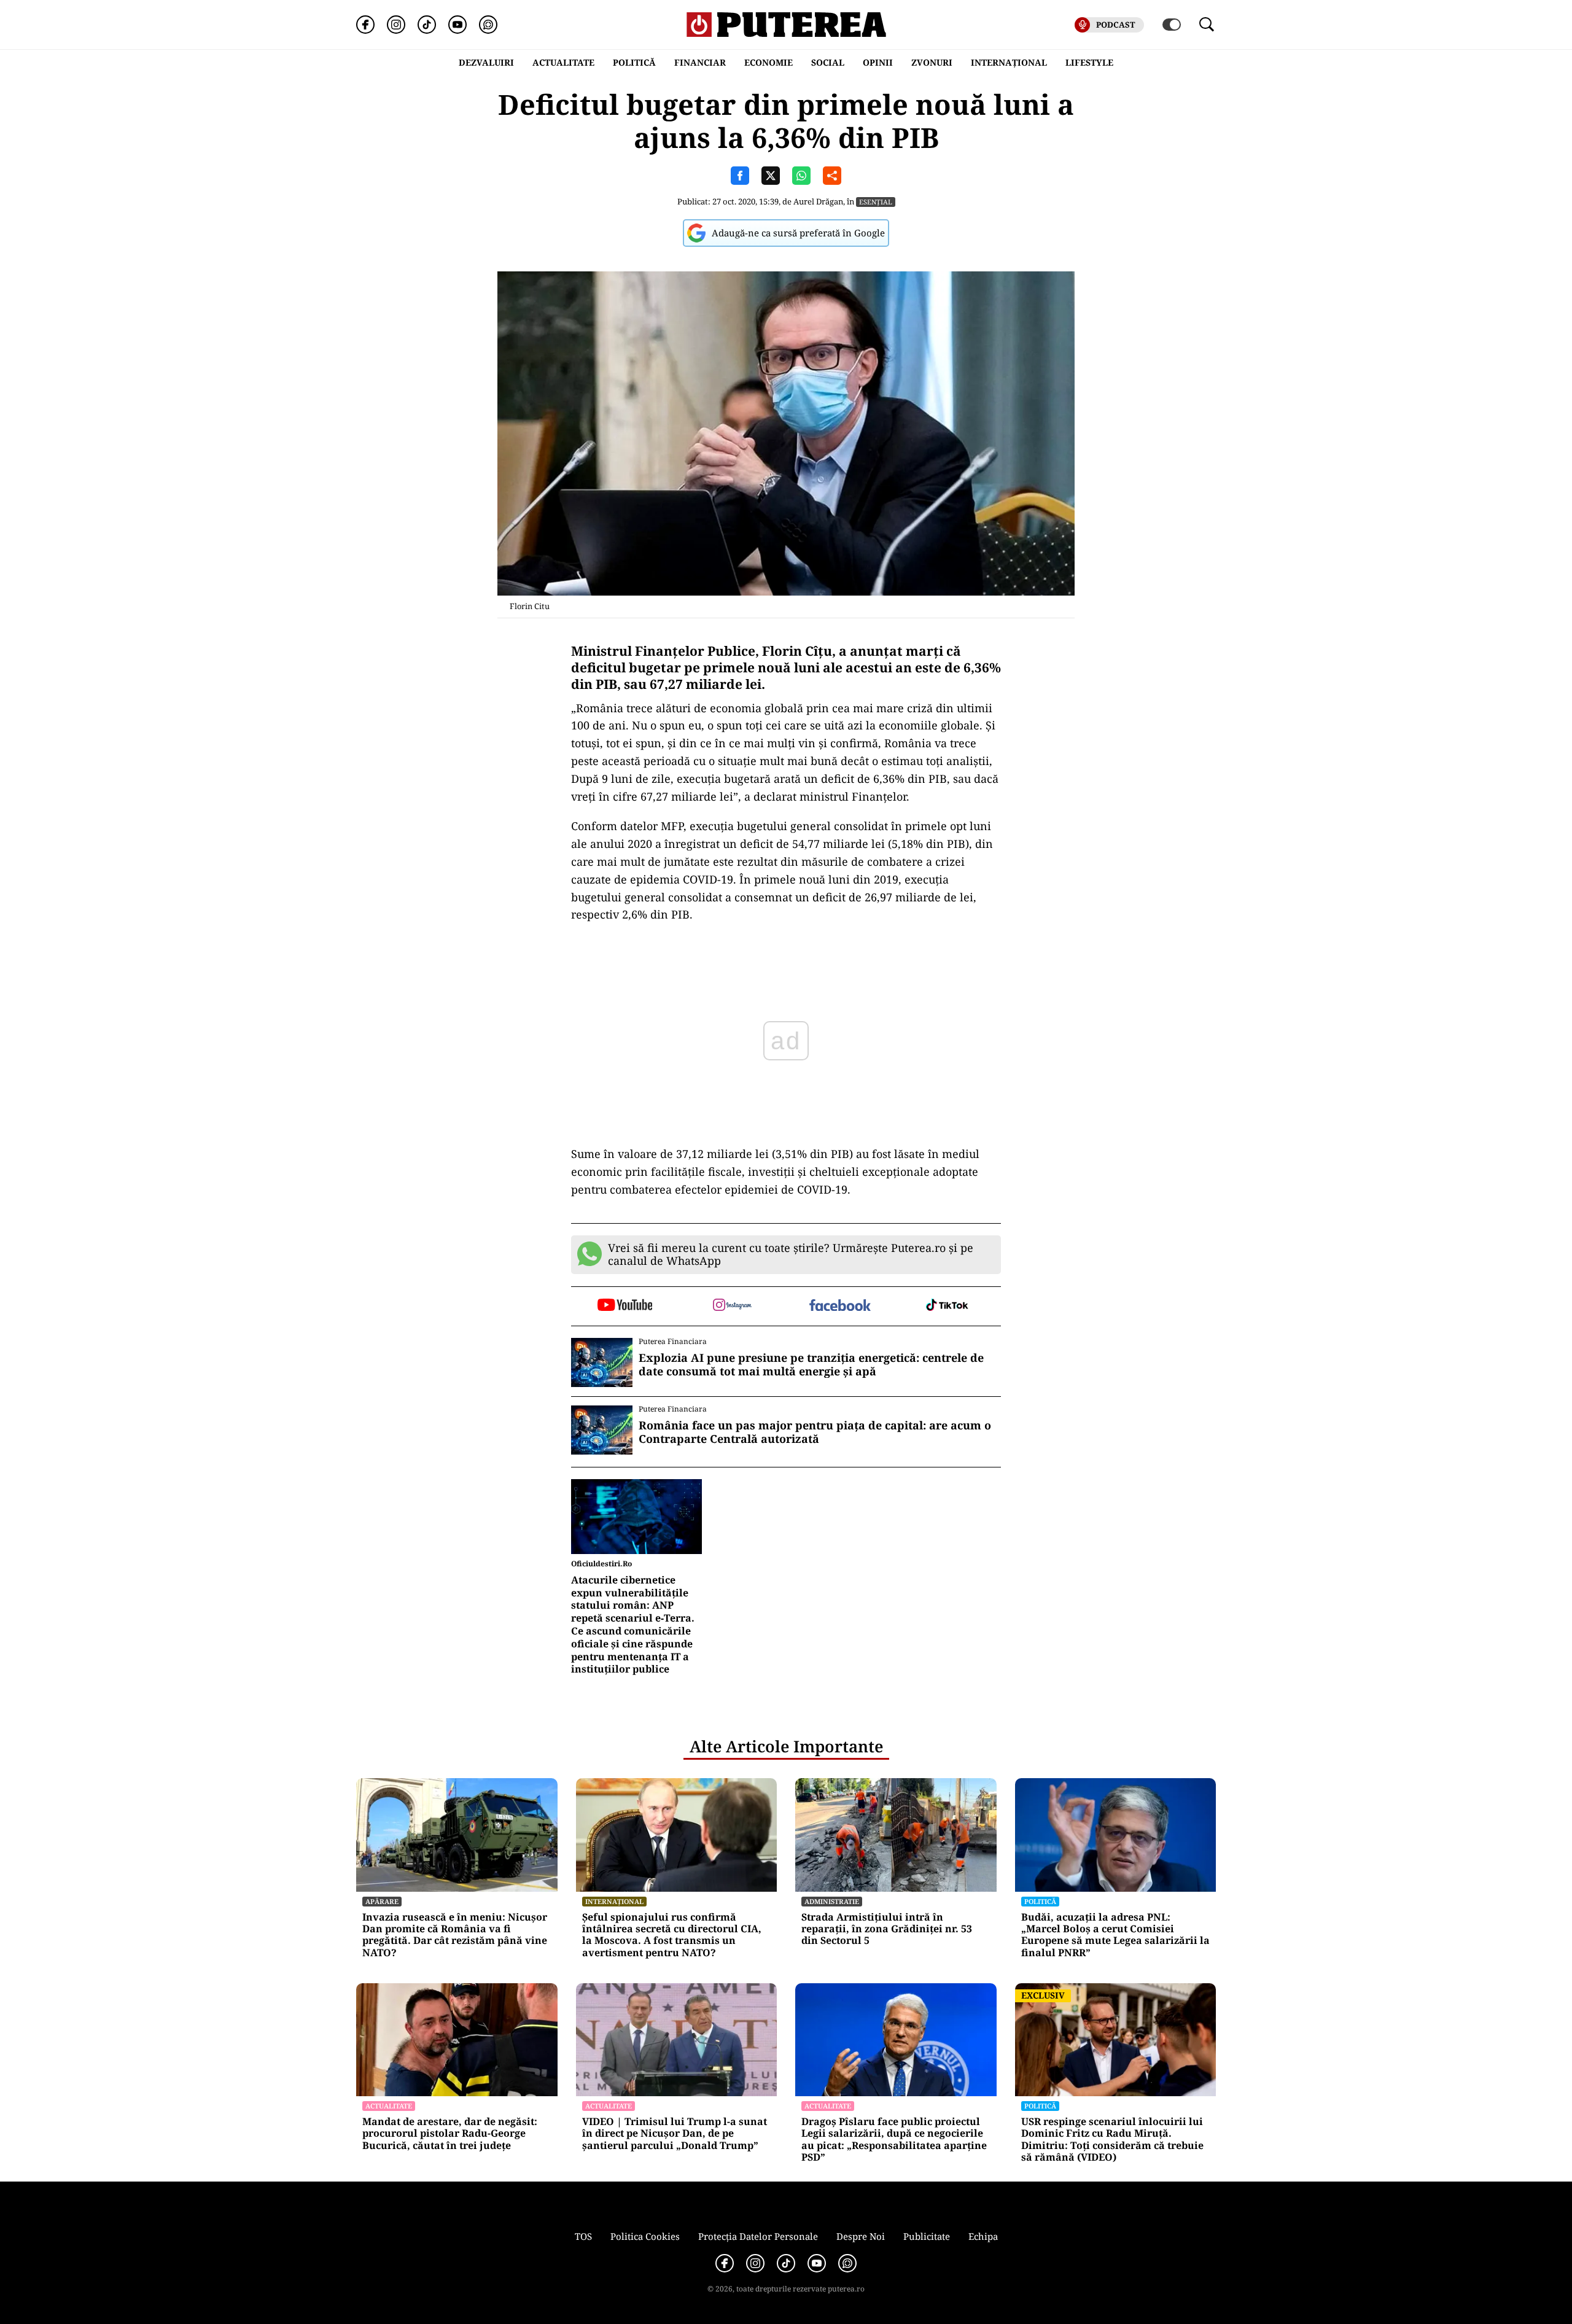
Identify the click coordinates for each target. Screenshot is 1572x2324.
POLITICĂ (634, 62)
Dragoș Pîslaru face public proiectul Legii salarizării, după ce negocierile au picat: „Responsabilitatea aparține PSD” (894, 2139)
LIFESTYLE (1089, 62)
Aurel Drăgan (818, 201)
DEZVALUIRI (486, 62)
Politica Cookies (645, 2236)
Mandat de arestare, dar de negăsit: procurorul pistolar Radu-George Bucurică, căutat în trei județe (450, 2134)
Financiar (700, 62)
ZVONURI (932, 62)
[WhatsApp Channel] (488, 25)
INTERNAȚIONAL (1009, 62)
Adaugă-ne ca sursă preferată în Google (798, 233)
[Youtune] (457, 25)
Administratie (832, 1901)
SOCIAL (828, 62)
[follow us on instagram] (732, 1306)
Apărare (382, 1901)
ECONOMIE (768, 62)
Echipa (983, 2236)
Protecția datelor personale (758, 2236)
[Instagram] (396, 25)
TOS (583, 2236)
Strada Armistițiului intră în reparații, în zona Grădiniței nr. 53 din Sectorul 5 (887, 1929)
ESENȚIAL (876, 202)
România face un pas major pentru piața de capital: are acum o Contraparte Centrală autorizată (815, 1432)
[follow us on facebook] (840, 1306)
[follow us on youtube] (625, 1306)
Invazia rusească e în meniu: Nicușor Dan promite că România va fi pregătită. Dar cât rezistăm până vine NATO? (455, 1935)
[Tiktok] (427, 25)
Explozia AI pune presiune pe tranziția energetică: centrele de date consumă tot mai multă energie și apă (811, 1365)
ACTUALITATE (563, 62)
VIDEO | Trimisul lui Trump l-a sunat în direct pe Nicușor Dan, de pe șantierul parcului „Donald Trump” (675, 2134)
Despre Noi (861, 2236)
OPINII (878, 62)
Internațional (614, 1901)
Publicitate (927, 2236)
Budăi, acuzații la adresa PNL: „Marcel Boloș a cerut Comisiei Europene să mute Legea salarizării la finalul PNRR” (1115, 1935)
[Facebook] (365, 25)
